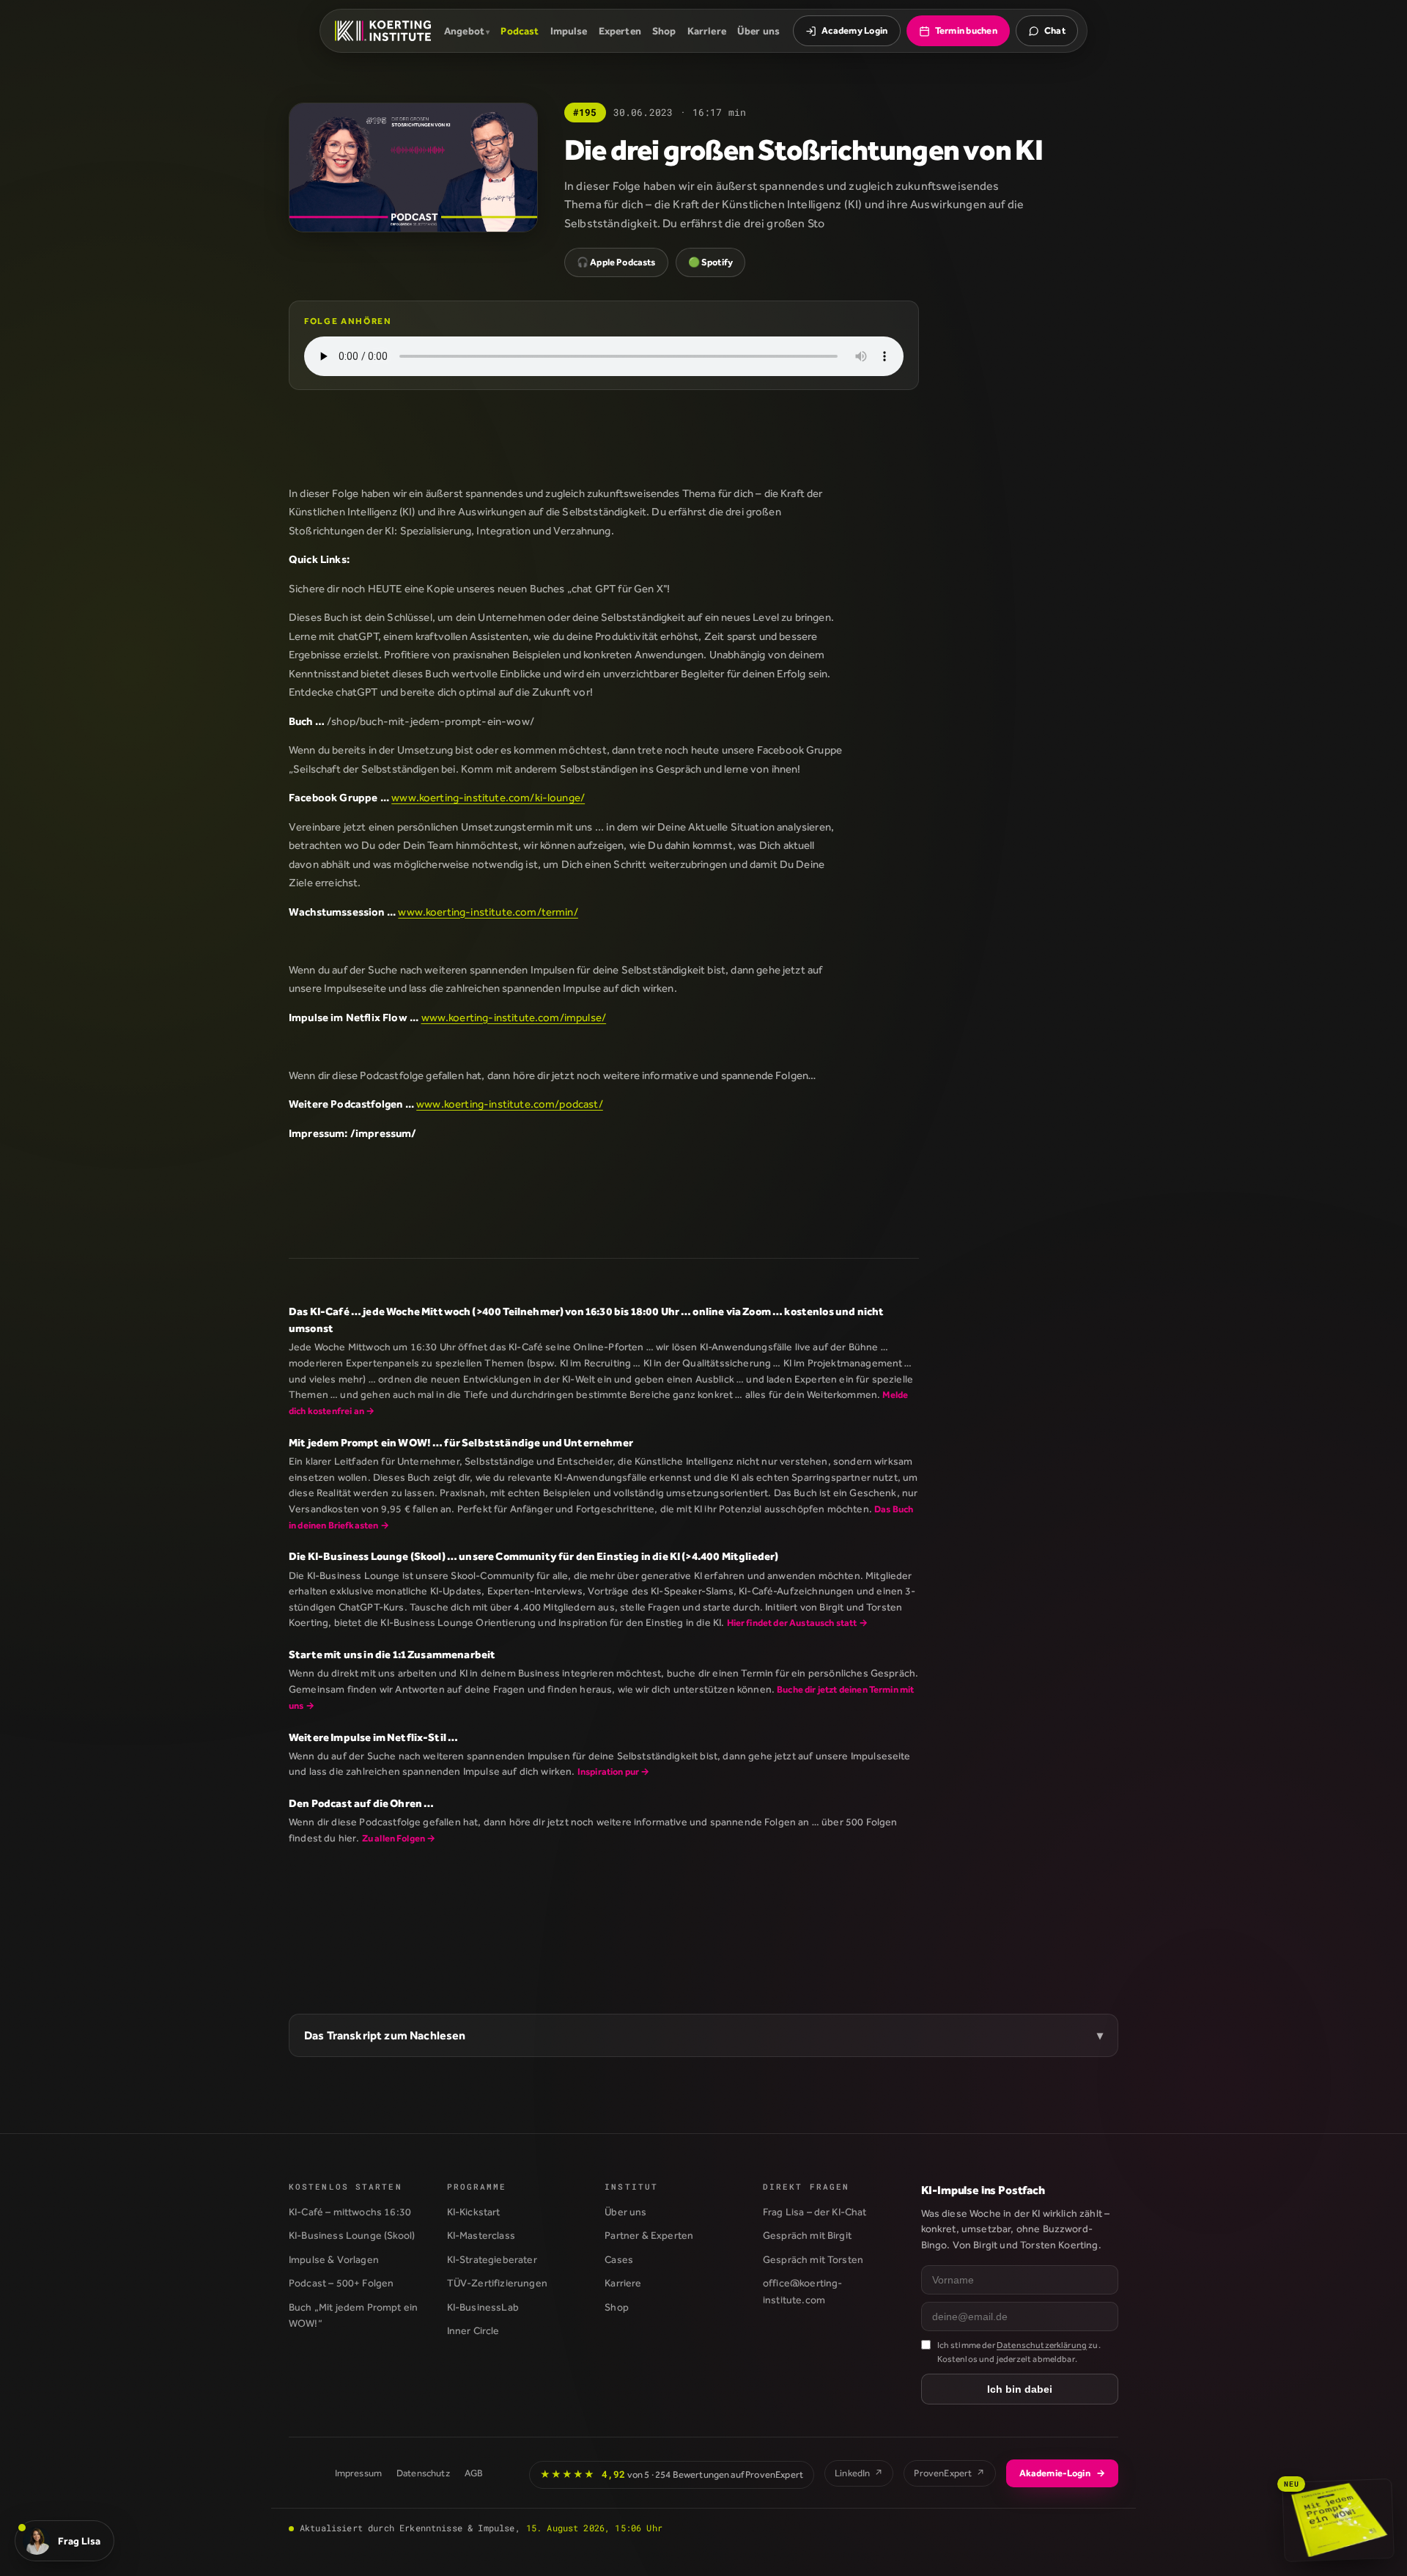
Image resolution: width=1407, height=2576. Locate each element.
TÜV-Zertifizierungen (497, 2283)
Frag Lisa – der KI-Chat (815, 2212)
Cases (619, 2259)
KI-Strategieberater (492, 2259)
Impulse (569, 31)
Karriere (707, 31)
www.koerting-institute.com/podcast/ (510, 1104)
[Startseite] (383, 31)
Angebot (464, 31)
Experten (620, 31)
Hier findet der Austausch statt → (797, 1623)
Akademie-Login (1062, 2473)
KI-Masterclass (481, 2235)
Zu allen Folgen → (399, 1838)
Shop (664, 31)
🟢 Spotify (710, 262)
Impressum (358, 2473)
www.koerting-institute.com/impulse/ (514, 1017)
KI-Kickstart (474, 2212)
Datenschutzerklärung (1042, 2345)
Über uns (758, 31)
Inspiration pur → (614, 1771)
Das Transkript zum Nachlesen (385, 2035)
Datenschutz (423, 2473)
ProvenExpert (949, 2473)
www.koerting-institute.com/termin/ (488, 912)
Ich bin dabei (1020, 2389)
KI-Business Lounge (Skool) (352, 2235)
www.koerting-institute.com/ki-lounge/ (488, 797)
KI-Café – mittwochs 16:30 (350, 2212)
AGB (474, 2473)
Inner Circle (473, 2330)
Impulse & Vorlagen (334, 2259)
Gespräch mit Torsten (813, 2259)
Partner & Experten (649, 2235)
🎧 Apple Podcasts (616, 262)
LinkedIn (859, 2473)
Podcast (520, 31)
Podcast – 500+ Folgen (341, 2283)
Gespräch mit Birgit (807, 2235)
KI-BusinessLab (483, 2307)
